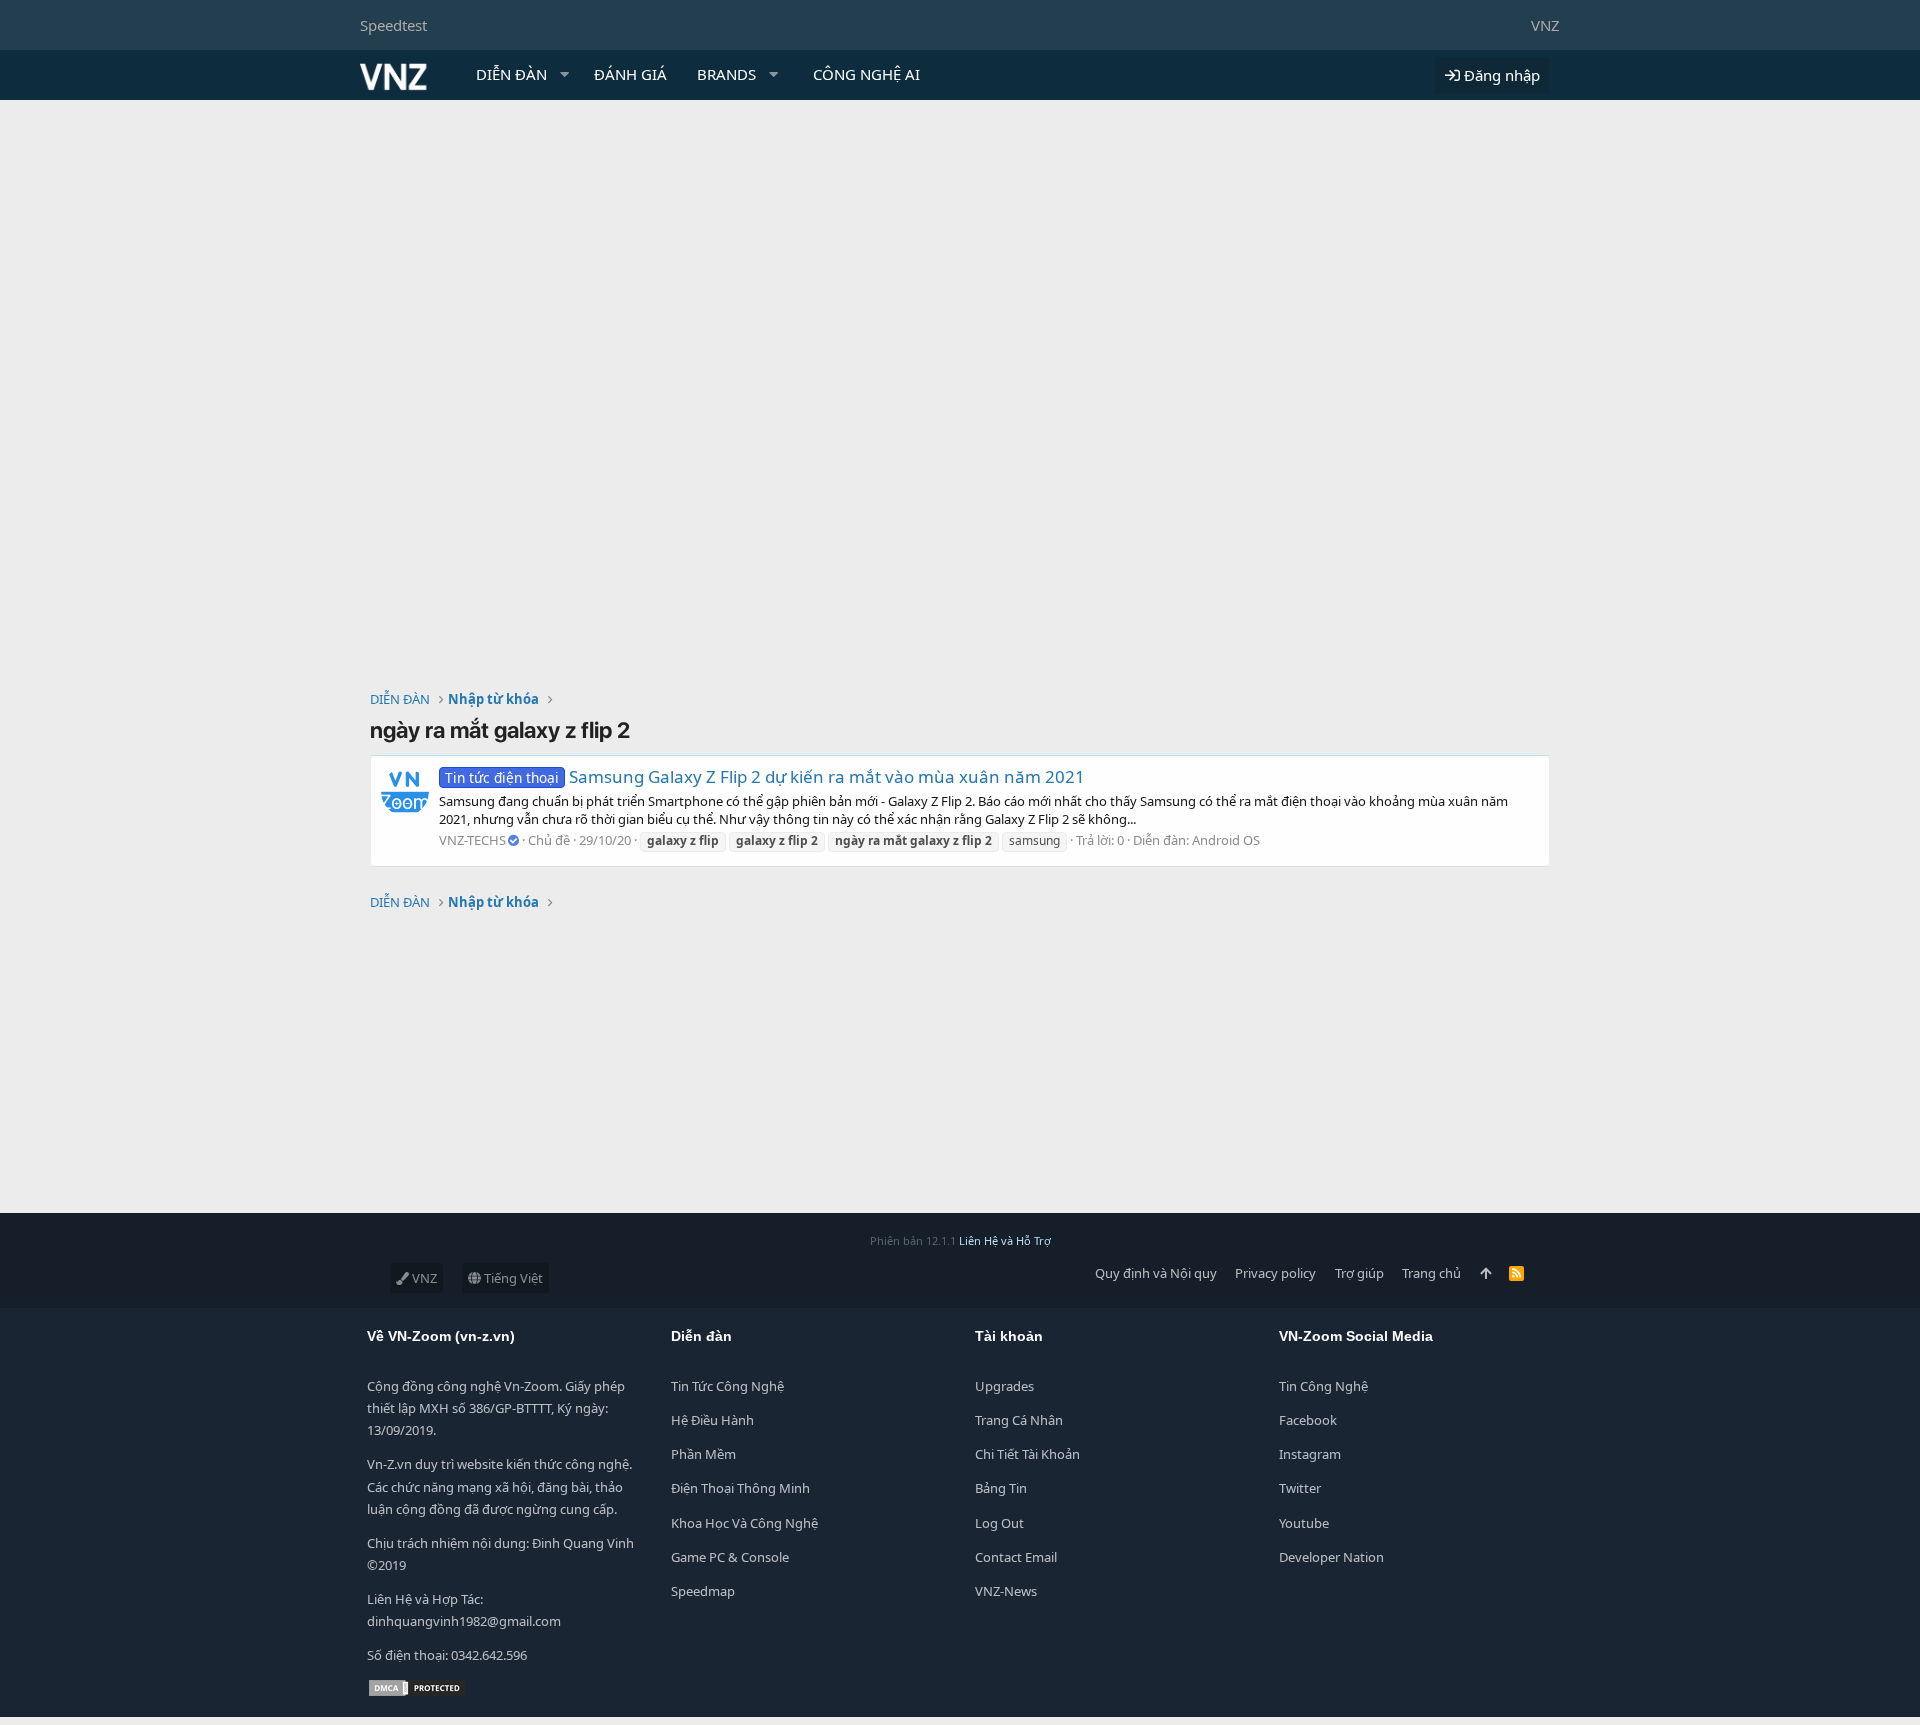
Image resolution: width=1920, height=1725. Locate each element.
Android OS (1226, 840)
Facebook (1308, 1420)
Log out (999, 1523)
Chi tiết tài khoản (1027, 1454)
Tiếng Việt (512, 1278)
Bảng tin (1001, 1488)
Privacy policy (1275, 1273)
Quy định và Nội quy (1156, 1273)
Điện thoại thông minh (740, 1488)
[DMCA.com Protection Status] (417, 1693)
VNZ (1545, 25)
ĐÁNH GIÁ (630, 74)
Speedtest (393, 25)
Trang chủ (1431, 1273)
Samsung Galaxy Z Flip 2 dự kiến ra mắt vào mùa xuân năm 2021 (765, 776)
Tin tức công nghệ (727, 1386)
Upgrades (1004, 1386)
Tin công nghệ (1323, 1386)
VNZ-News (1006, 1591)
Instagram (1310, 1454)
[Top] (1485, 1273)
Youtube (1304, 1523)
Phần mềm (703, 1454)
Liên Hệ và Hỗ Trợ (1005, 1240)
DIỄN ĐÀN (511, 74)
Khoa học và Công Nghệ (744, 1523)
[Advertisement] (960, 250)
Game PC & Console (730, 1557)
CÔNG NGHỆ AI (866, 74)
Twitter (1300, 1488)
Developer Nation (1331, 1557)
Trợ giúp (1359, 1273)
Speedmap (703, 1591)
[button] (565, 74)
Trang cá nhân (1019, 1420)
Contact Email (1016, 1557)
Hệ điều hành (712, 1420)
